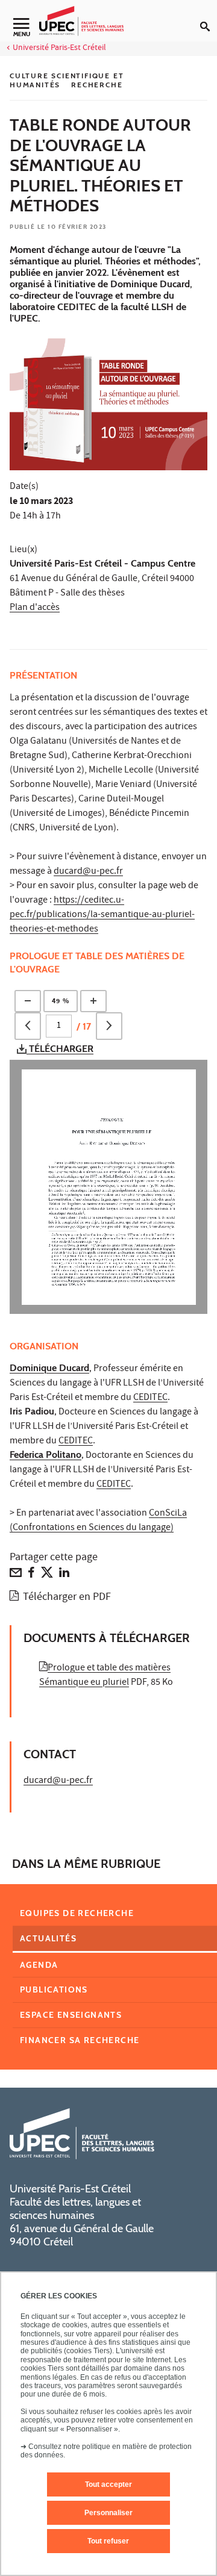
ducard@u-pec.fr (88, 872)
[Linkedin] (64, 1575)
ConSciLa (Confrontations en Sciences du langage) (98, 1521)
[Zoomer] (93, 1001)
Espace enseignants (71, 2015)
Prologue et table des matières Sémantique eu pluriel (105, 1676)
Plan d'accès (35, 608)
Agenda (39, 1965)
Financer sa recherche (80, 2040)
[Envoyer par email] (16, 1575)
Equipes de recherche (77, 1913)
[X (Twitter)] (47, 1575)
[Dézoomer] (28, 1001)
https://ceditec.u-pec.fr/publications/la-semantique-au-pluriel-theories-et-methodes (102, 915)
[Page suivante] (109, 1026)
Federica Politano (46, 1454)
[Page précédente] (28, 1026)
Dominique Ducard (49, 1368)
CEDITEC (150, 1398)
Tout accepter (108, 2484)
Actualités (48, 1938)
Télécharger (60, 1049)
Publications (54, 1990)
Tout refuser (108, 2541)
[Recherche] (209, 17)
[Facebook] (31, 1575)
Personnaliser (108, 2513)
